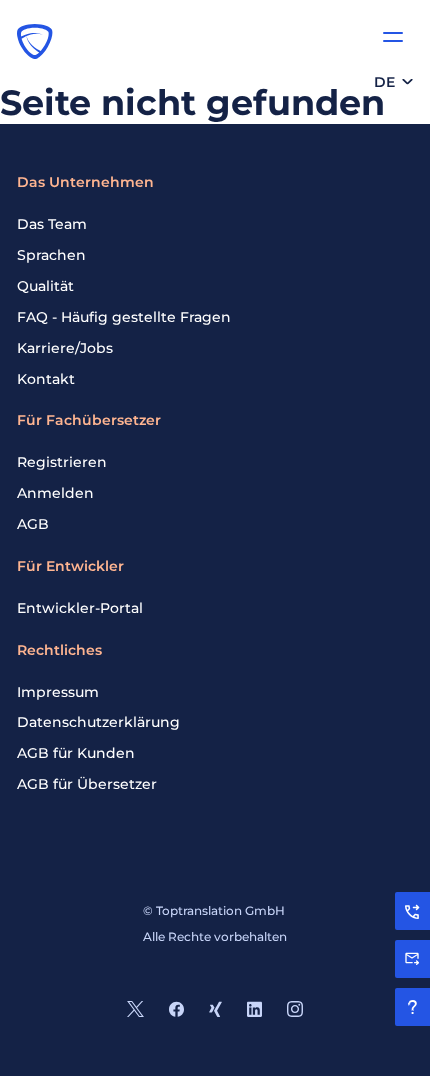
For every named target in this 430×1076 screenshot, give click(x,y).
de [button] (384, 82)
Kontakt (46, 379)
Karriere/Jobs (65, 348)
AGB (33, 524)
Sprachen (51, 255)
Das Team (52, 224)
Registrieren (62, 462)
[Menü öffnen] (393, 37)
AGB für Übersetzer (87, 784)
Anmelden (55, 493)
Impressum (58, 692)
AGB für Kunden (76, 753)
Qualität (45, 286)
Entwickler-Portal (80, 608)
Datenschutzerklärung (98, 722)
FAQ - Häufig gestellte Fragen (124, 317)
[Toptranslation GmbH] (35, 41)
